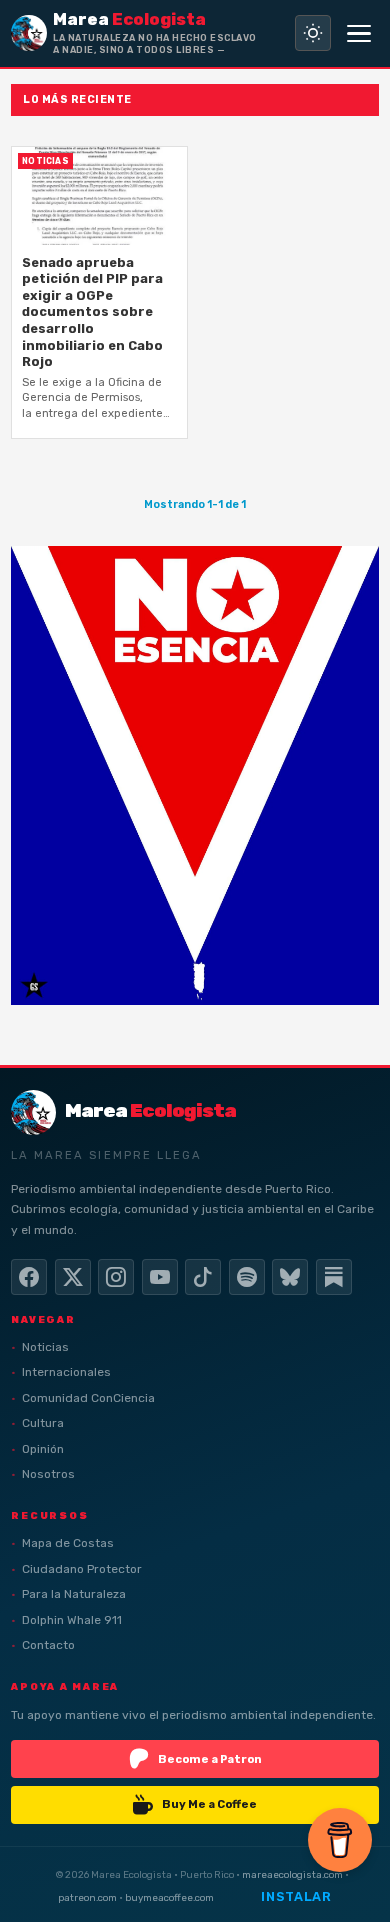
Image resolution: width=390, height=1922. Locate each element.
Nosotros (48, 1474)
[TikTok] (203, 1277)
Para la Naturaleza (74, 1594)
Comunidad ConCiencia (88, 1398)
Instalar (296, 1896)
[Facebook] (29, 1277)
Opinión (43, 1449)
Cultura (43, 1423)
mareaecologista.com (292, 1874)
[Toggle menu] (359, 33)
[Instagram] (116, 1277)
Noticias (45, 1347)
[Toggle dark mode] (313, 33)
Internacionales (66, 1372)
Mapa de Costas (68, 1543)
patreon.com (87, 1897)
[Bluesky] (290, 1277)
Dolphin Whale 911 (72, 1620)
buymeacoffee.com (169, 1897)
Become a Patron (210, 1759)
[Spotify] (247, 1277)
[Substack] (334, 1277)
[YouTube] (160, 1277)
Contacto (48, 1645)
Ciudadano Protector (82, 1569)
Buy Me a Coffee (209, 1804)
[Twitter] (73, 1277)
